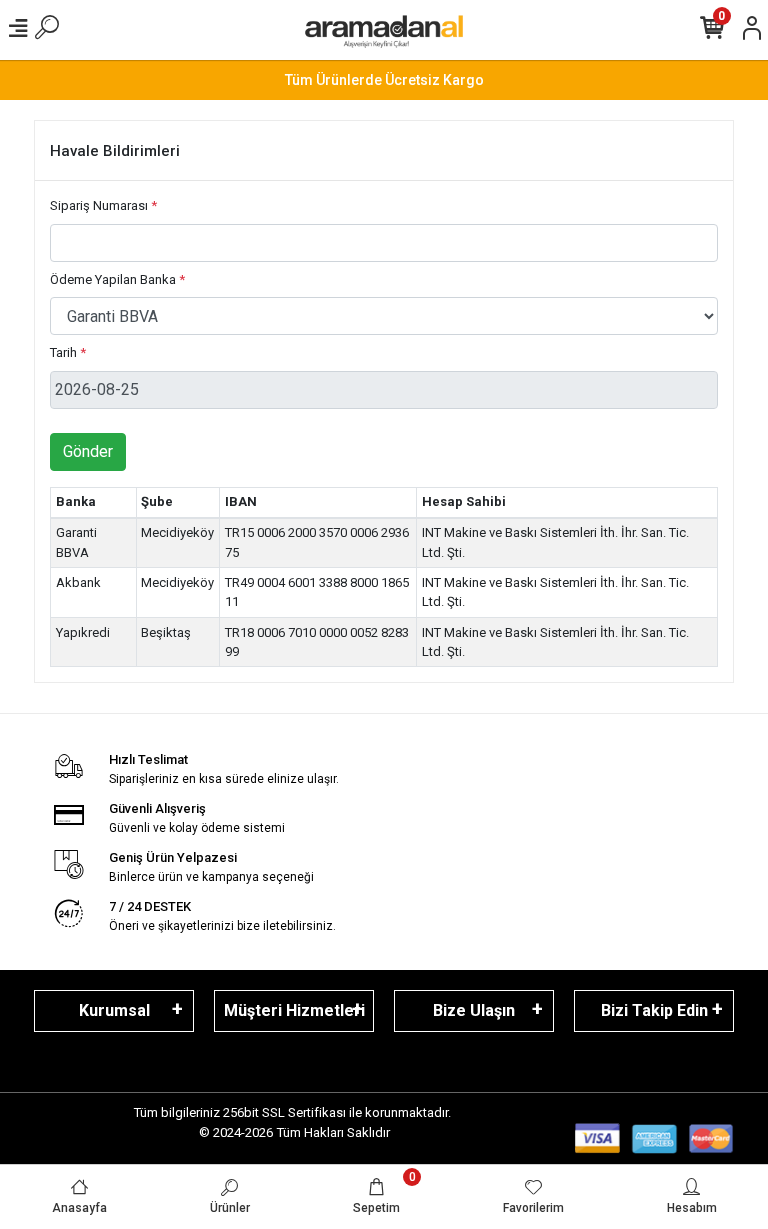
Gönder (88, 451)
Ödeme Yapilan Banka (117, 279)
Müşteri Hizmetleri (294, 1010)
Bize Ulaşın (474, 1010)
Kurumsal (114, 1010)
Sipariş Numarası (103, 205)
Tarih (68, 352)
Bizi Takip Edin (654, 1010)
